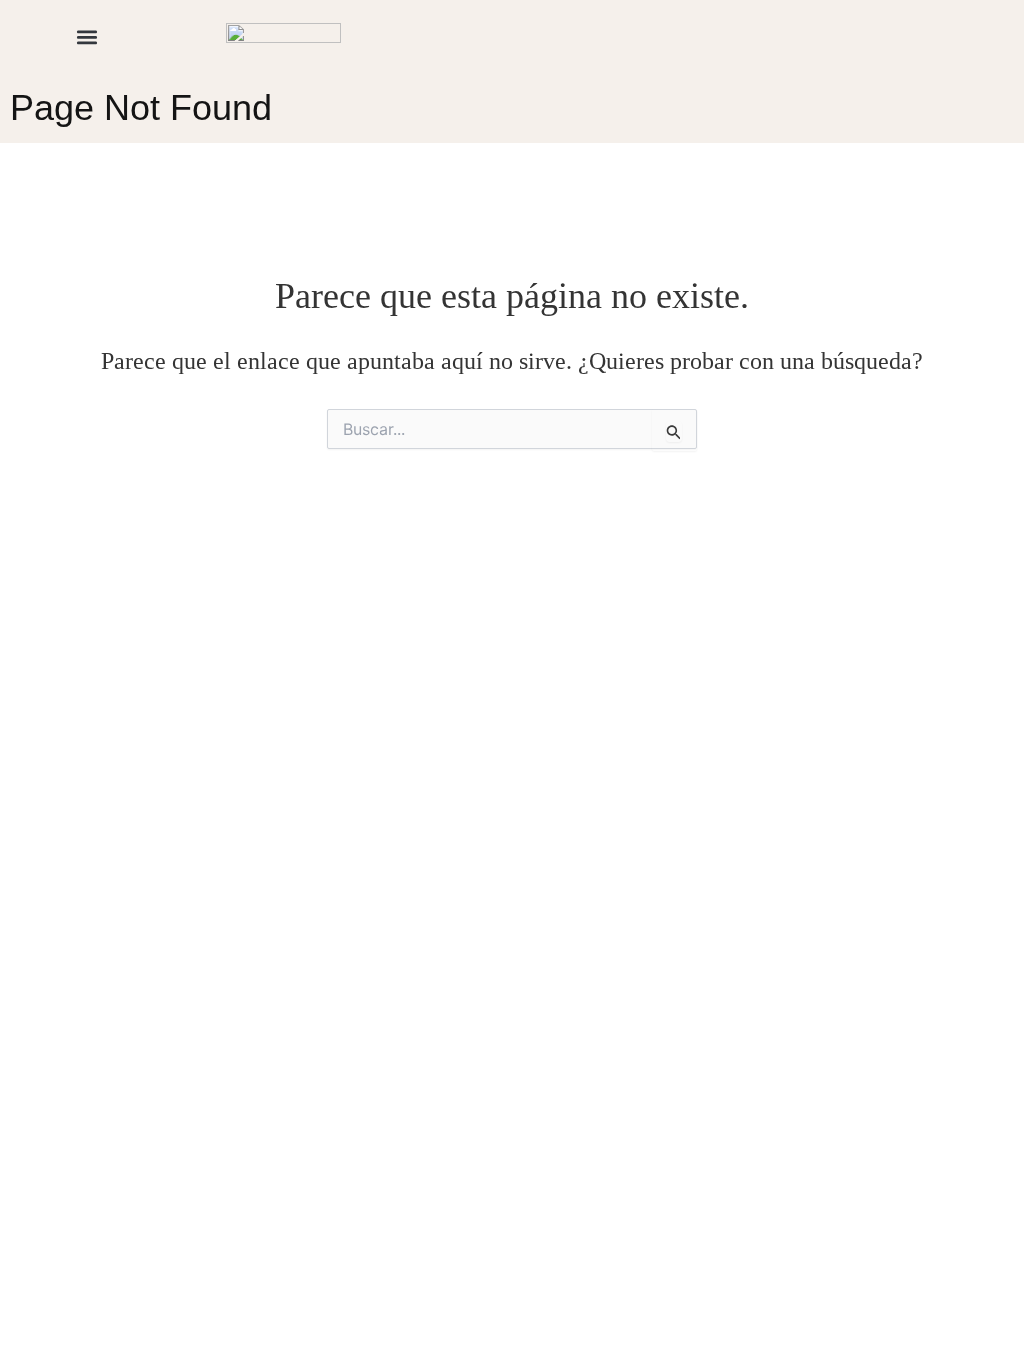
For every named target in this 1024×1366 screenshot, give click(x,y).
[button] (86, 36)
